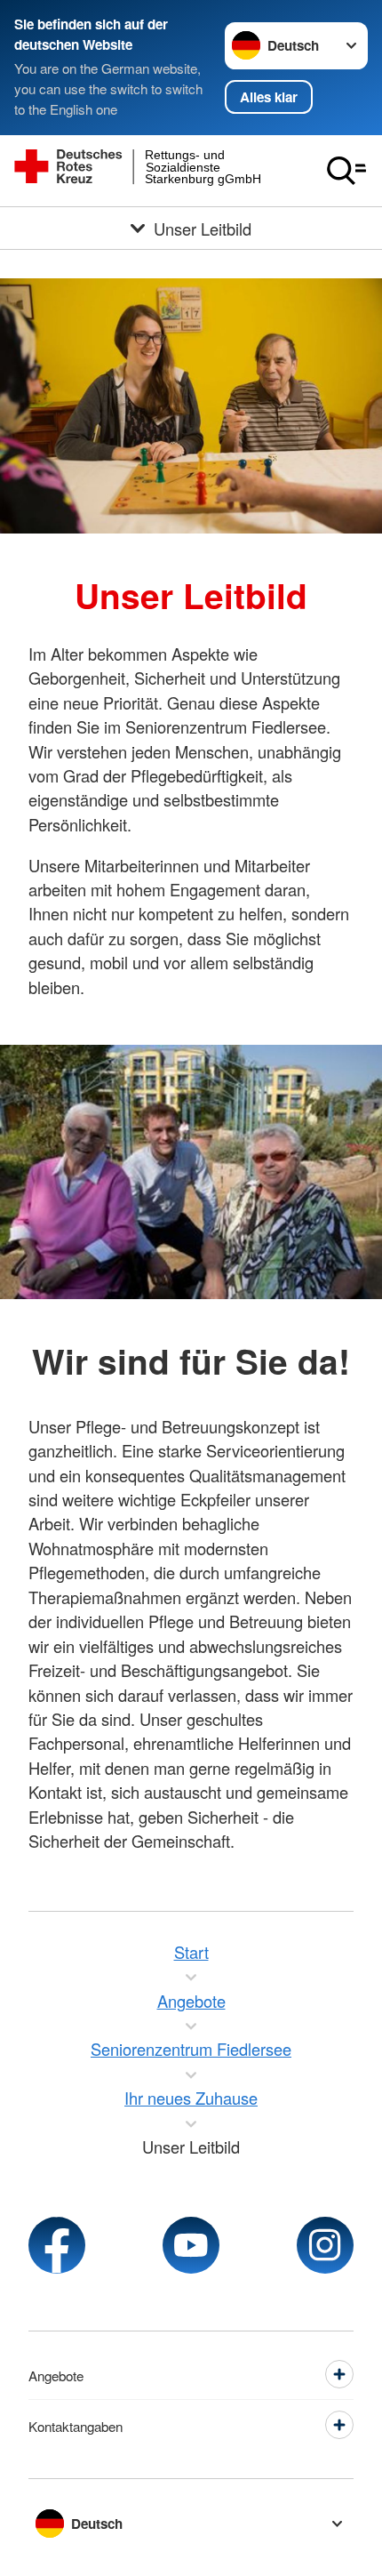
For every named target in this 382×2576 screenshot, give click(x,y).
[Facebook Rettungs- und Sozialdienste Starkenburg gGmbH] (57, 2245)
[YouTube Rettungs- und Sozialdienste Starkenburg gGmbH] (191, 2245)
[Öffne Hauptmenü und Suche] (346, 171)
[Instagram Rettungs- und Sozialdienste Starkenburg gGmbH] (325, 2245)
